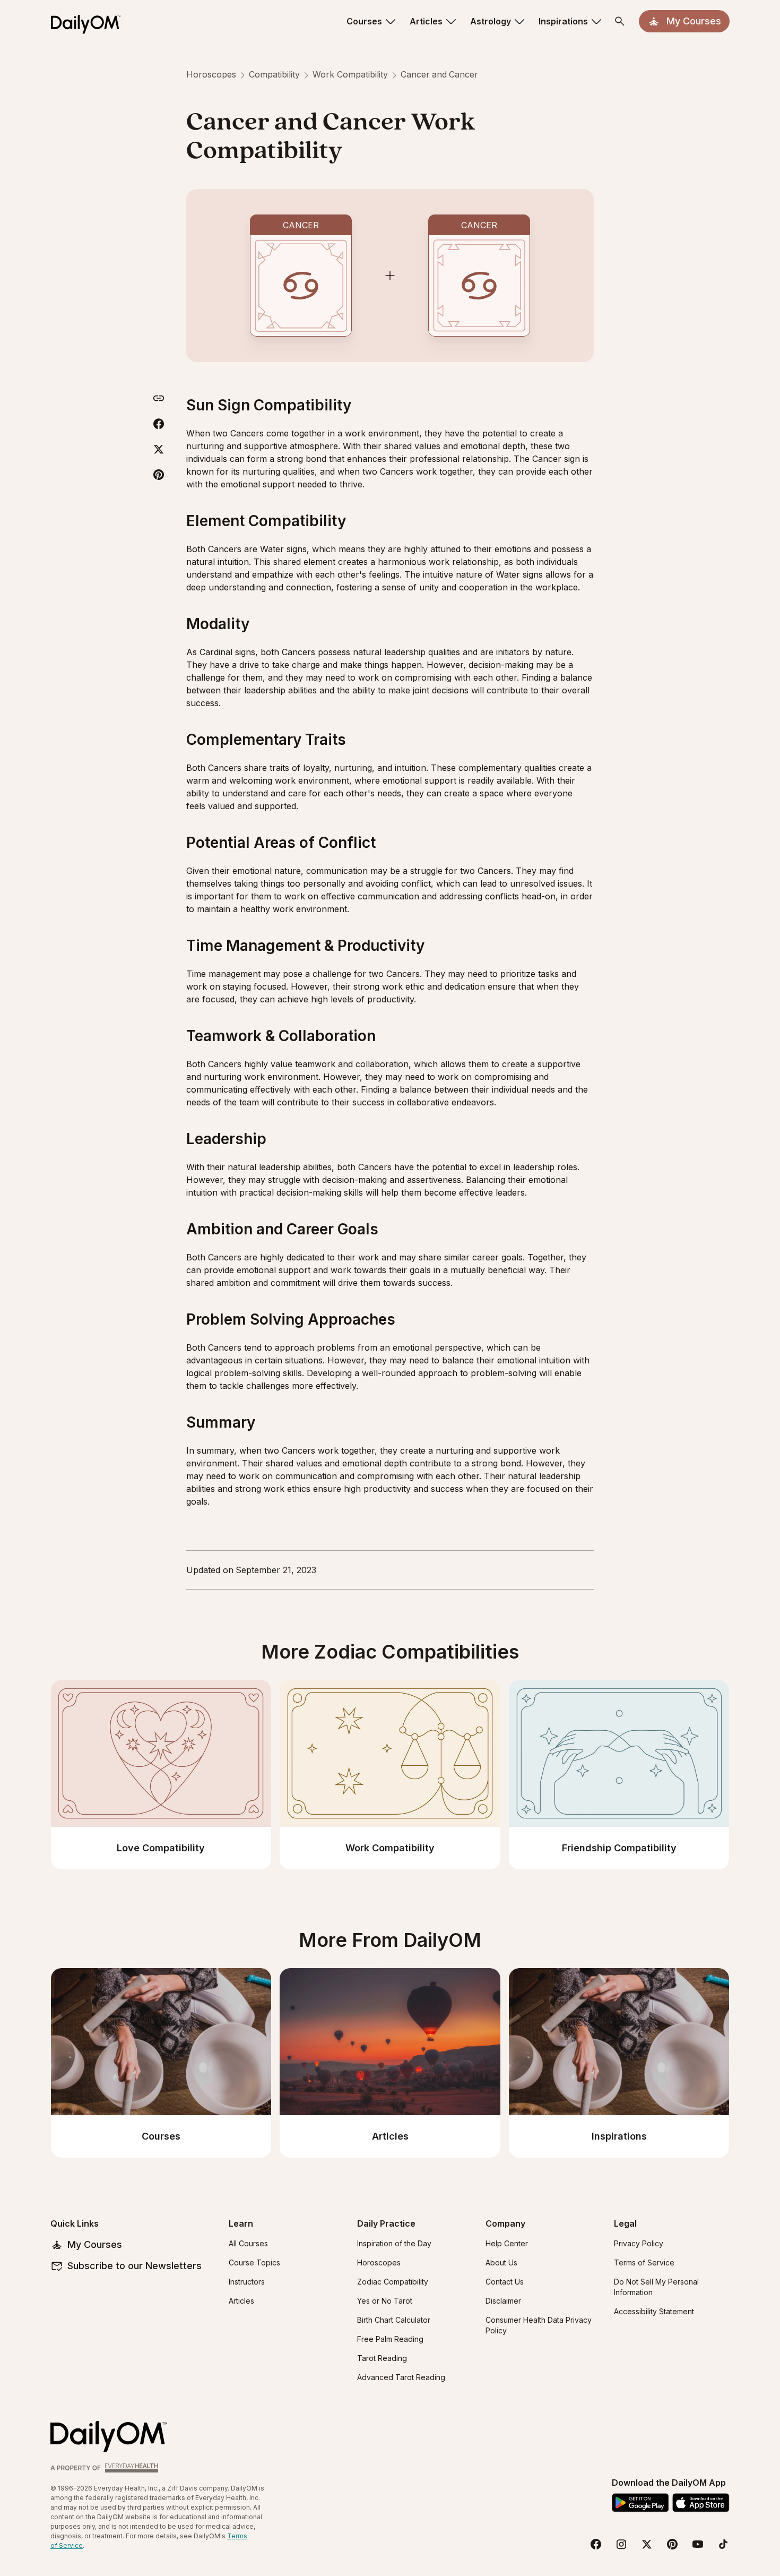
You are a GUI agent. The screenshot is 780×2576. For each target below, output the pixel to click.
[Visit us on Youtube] (698, 2544)
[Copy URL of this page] (159, 398)
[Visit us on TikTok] (723, 2544)
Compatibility (274, 74)
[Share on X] (159, 449)
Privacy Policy (639, 2243)
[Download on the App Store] (701, 2503)
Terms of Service (644, 2262)
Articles (241, 2301)
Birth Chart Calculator (394, 2320)
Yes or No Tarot (385, 2301)
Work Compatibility (350, 74)
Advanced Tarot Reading (401, 2377)
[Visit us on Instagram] (621, 2544)
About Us (501, 2262)
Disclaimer (503, 2301)
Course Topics (254, 2262)
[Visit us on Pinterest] (672, 2544)
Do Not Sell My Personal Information (656, 2287)
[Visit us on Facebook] (596, 2544)
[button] (372, 21)
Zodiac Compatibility (393, 2282)
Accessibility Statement (654, 2311)
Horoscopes (211, 74)
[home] (90, 21)
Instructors (247, 2282)
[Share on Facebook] (159, 424)
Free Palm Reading (390, 2339)
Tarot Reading (382, 2358)
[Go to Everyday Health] (106, 2468)
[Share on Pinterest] (159, 475)
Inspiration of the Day (394, 2243)
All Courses (248, 2243)
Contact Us (505, 2282)
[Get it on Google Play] (640, 2503)
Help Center (507, 2243)
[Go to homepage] (109, 2437)
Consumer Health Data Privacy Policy (539, 2325)
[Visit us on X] (647, 2544)
